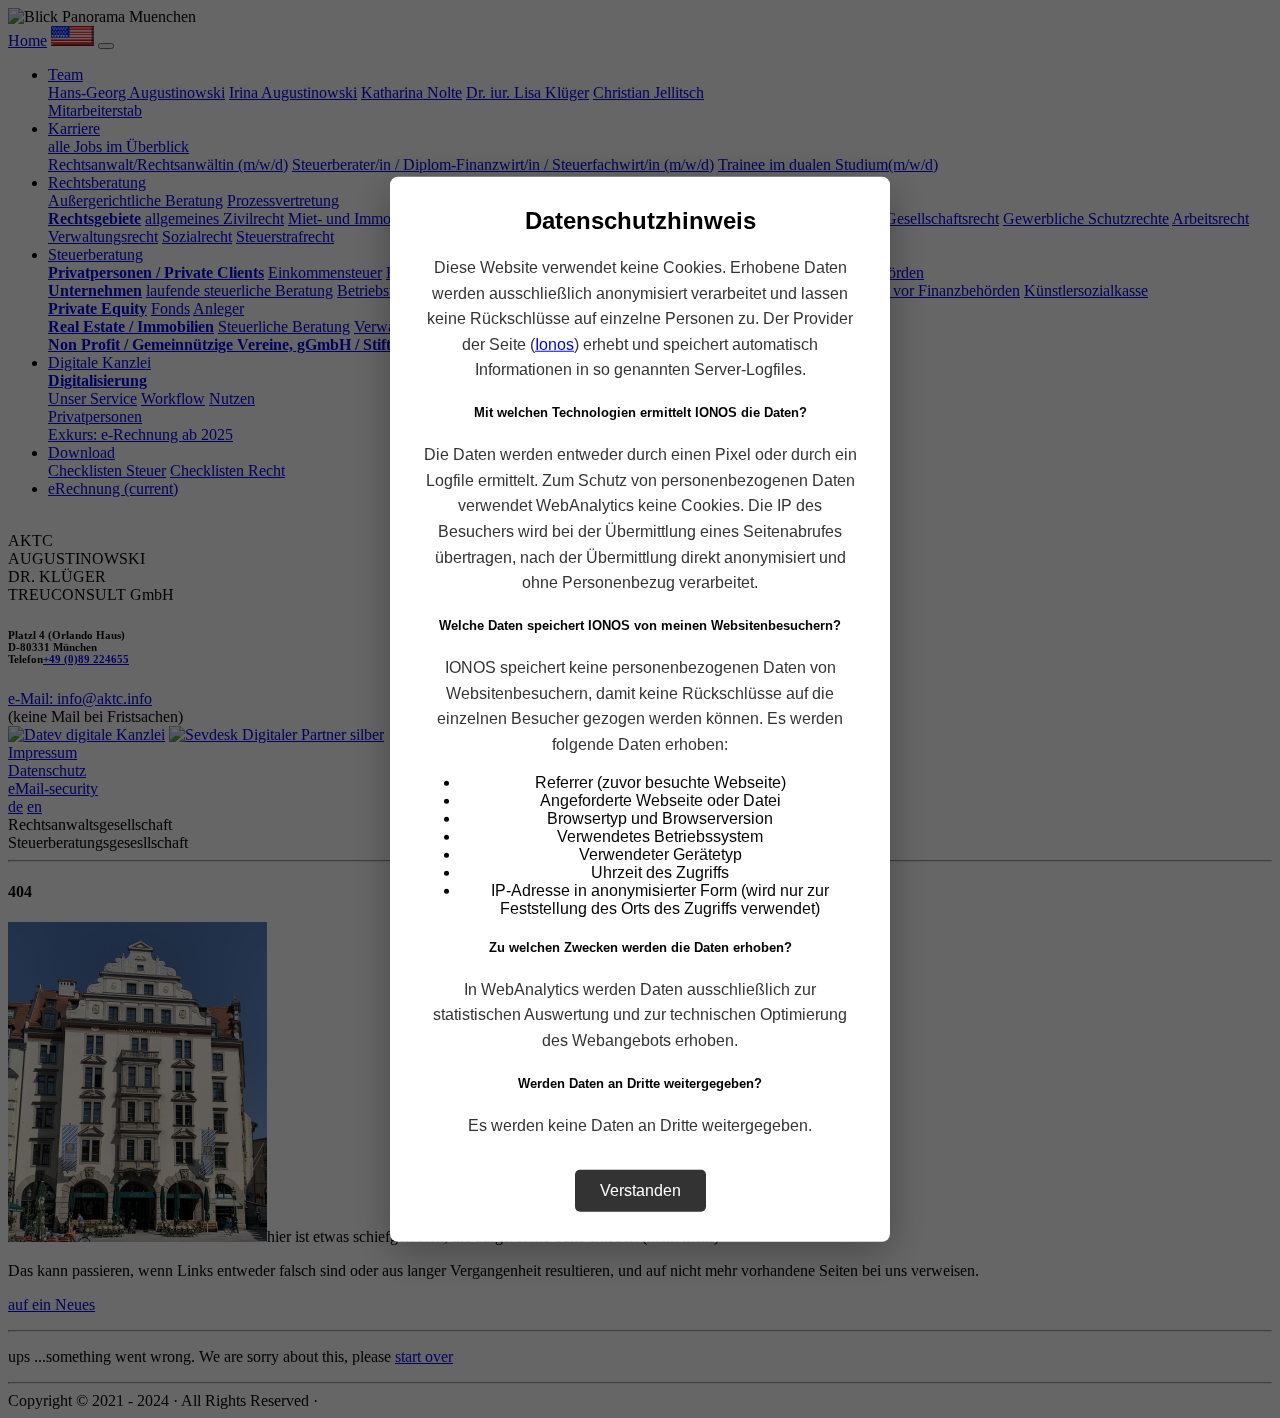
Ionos (554, 343)
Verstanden (640, 1189)
